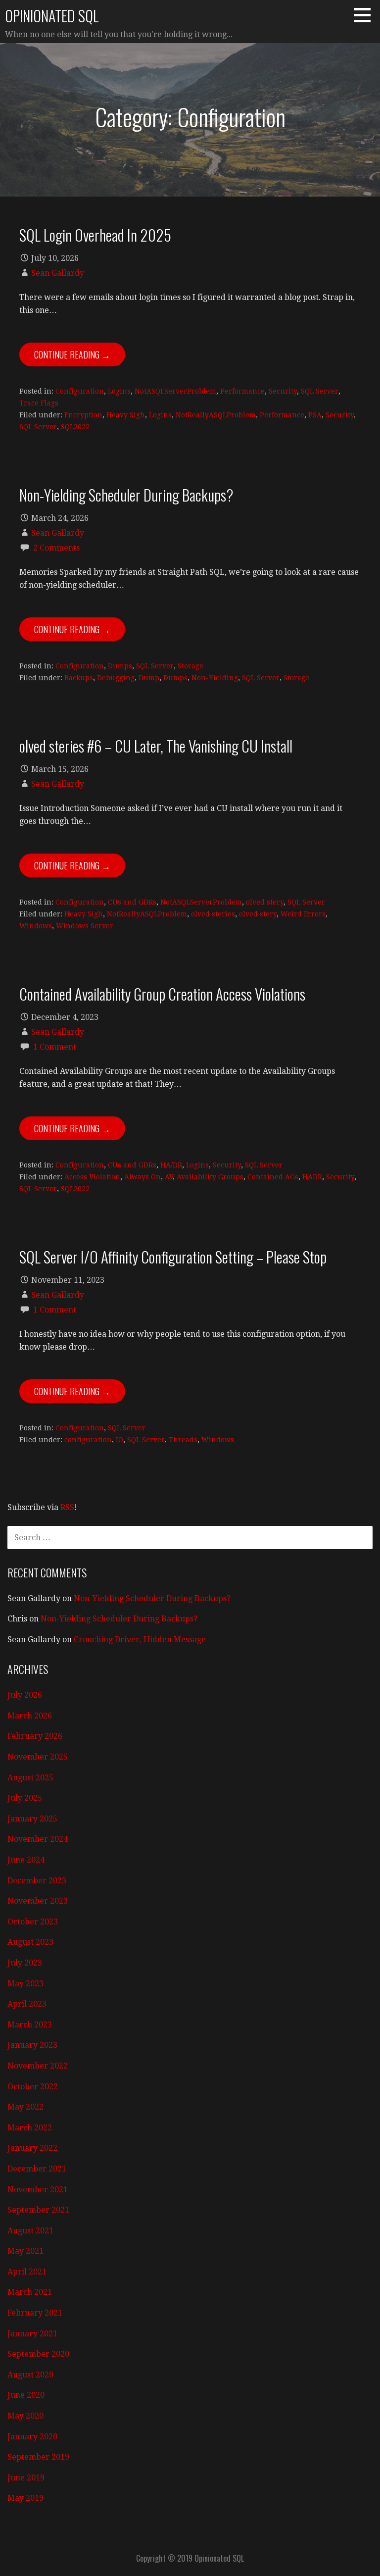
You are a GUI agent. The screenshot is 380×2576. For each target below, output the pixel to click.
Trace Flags (39, 403)
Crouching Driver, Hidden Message (140, 1640)
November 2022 (38, 2066)
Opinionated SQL (52, 16)
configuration (88, 1440)
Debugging (116, 678)
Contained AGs (273, 1177)
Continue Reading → (72, 354)
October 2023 (33, 1922)
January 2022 (32, 2148)
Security (283, 391)
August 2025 (30, 1778)
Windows (36, 926)
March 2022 (30, 2128)
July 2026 (25, 1695)
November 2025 (38, 1757)
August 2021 (30, 2231)
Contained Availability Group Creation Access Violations (162, 994)
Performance (242, 391)
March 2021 (30, 2292)
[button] (366, 15)
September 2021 (38, 2210)
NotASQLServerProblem (175, 391)
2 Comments (56, 548)
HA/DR (171, 1165)
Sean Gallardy (58, 273)
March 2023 (30, 2025)
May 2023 (25, 1984)
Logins (119, 391)
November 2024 (38, 1839)
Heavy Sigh (126, 415)
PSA (315, 415)
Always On (142, 1177)
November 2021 (38, 2190)
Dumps (120, 666)
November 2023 (38, 1901)
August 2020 (30, 2375)
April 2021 (27, 2272)
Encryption (83, 415)
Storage (190, 666)
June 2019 (26, 2478)
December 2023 (37, 1881)
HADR (312, 1177)
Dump (149, 678)
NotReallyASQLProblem (216, 415)
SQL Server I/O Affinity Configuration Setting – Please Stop (173, 1257)
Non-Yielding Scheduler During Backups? (126, 495)
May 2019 (25, 2498)
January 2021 (32, 2334)
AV (169, 1177)
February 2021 (35, 2313)
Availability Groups (210, 1177)
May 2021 (25, 2251)
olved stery (265, 902)
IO (119, 1440)
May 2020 (25, 2416)
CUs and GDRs (132, 902)
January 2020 (32, 2437)
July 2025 (25, 1798)
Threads (183, 1440)
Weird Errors (303, 914)
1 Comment (55, 1047)
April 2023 (27, 2004)
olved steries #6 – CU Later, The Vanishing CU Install (156, 746)
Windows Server (85, 926)
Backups (79, 678)
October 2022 (33, 2087)
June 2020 (26, 2395)
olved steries (213, 914)
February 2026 (35, 1736)
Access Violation (92, 1177)
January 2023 (32, 2045)
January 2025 (32, 1819)
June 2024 (26, 1860)
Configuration (80, 391)
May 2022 (25, 2107)
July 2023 (25, 1963)
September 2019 (38, 2457)
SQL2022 (75, 427)
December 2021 (37, 2169)
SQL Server (320, 391)
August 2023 (30, 1942)
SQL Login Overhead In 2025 (95, 235)
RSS (67, 1507)
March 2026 (30, 1716)
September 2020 (38, 2354)
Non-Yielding (215, 678)
